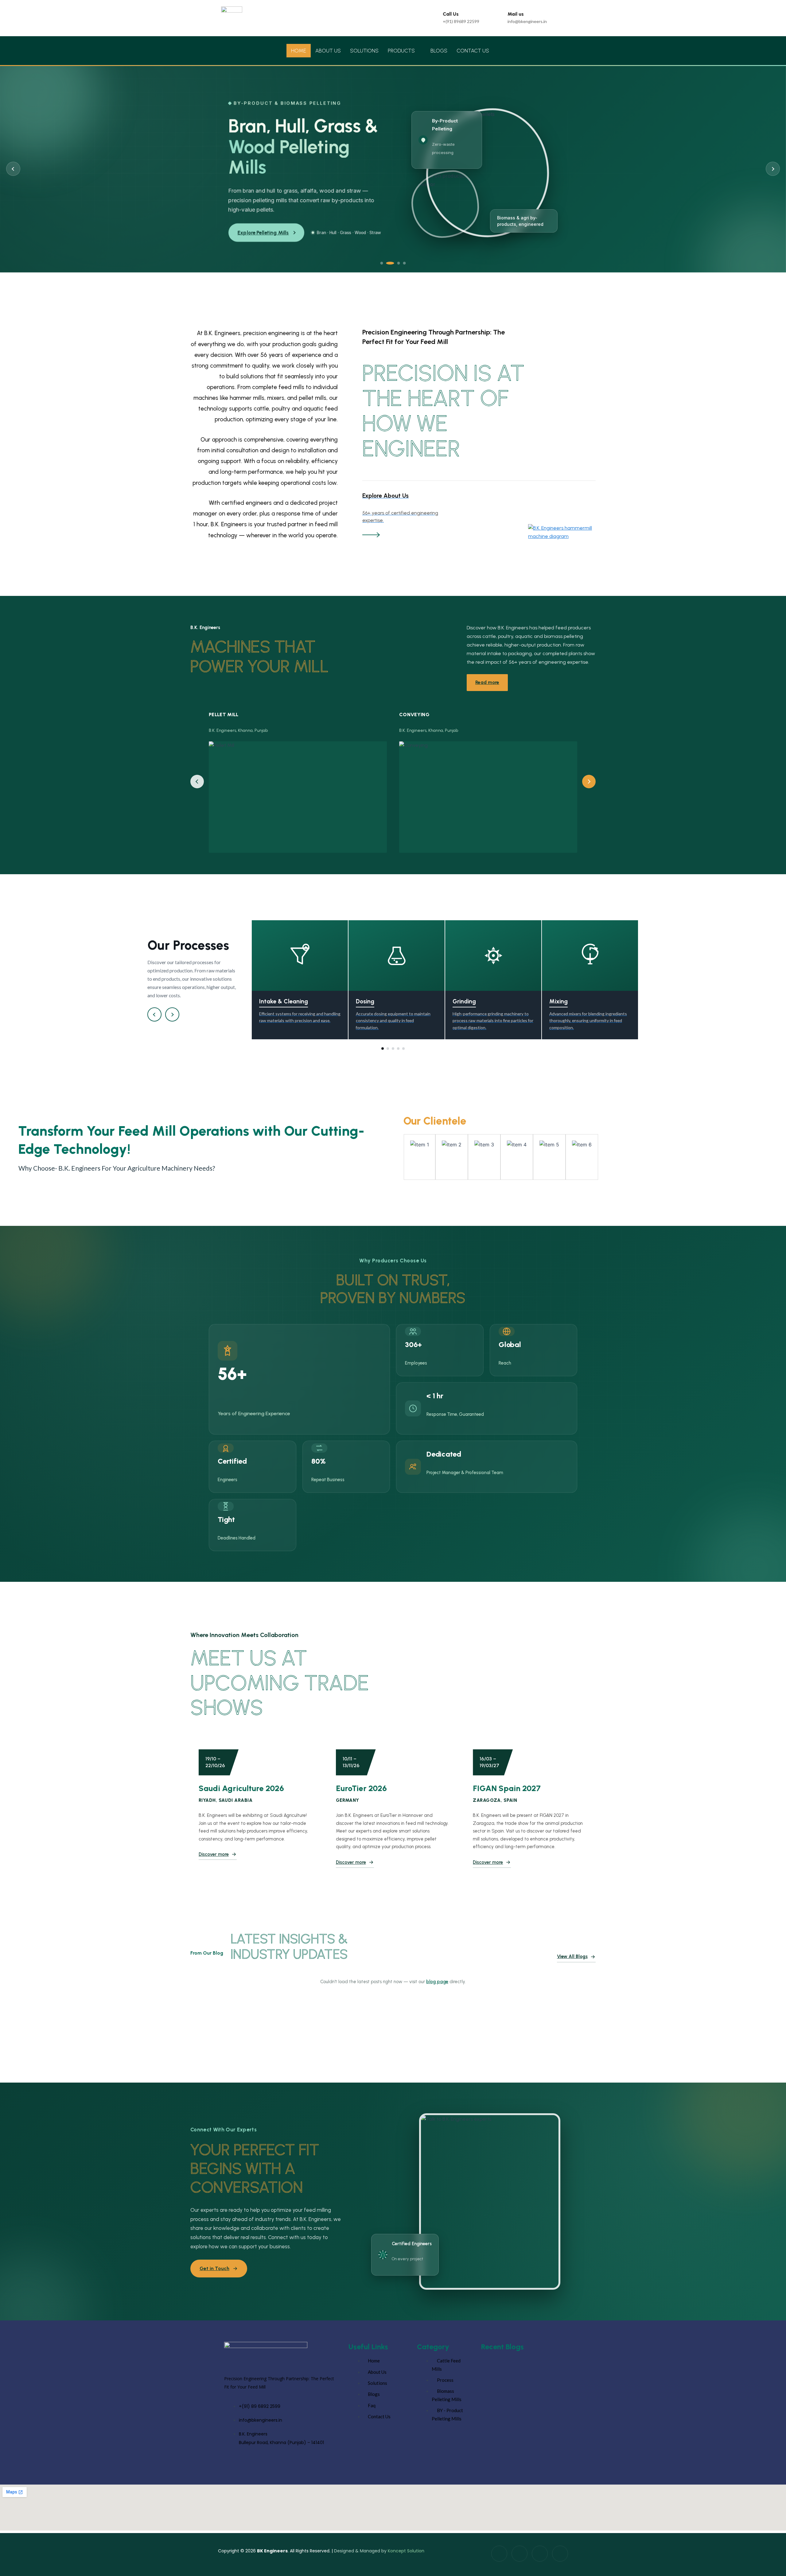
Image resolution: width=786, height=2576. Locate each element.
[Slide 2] (388, 263)
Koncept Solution (406, 2551)
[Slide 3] (393, 263)
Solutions (364, 51)
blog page (437, 1982)
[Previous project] (197, 782)
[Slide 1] (382, 263)
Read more (487, 682)
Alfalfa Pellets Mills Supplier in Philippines (522, 2378)
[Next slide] (773, 169)
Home (299, 51)
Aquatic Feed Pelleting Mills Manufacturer (522, 2416)
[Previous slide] (13, 169)
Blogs (439, 51)
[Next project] (589, 782)
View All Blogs (572, 1956)
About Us (328, 51)
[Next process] (172, 1014)
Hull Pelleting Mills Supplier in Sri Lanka (519, 2454)
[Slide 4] (402, 263)
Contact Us (473, 51)
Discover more (214, 1854)
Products (401, 51)
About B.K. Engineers (263, 233)
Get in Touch (214, 2268)
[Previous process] (154, 1014)
